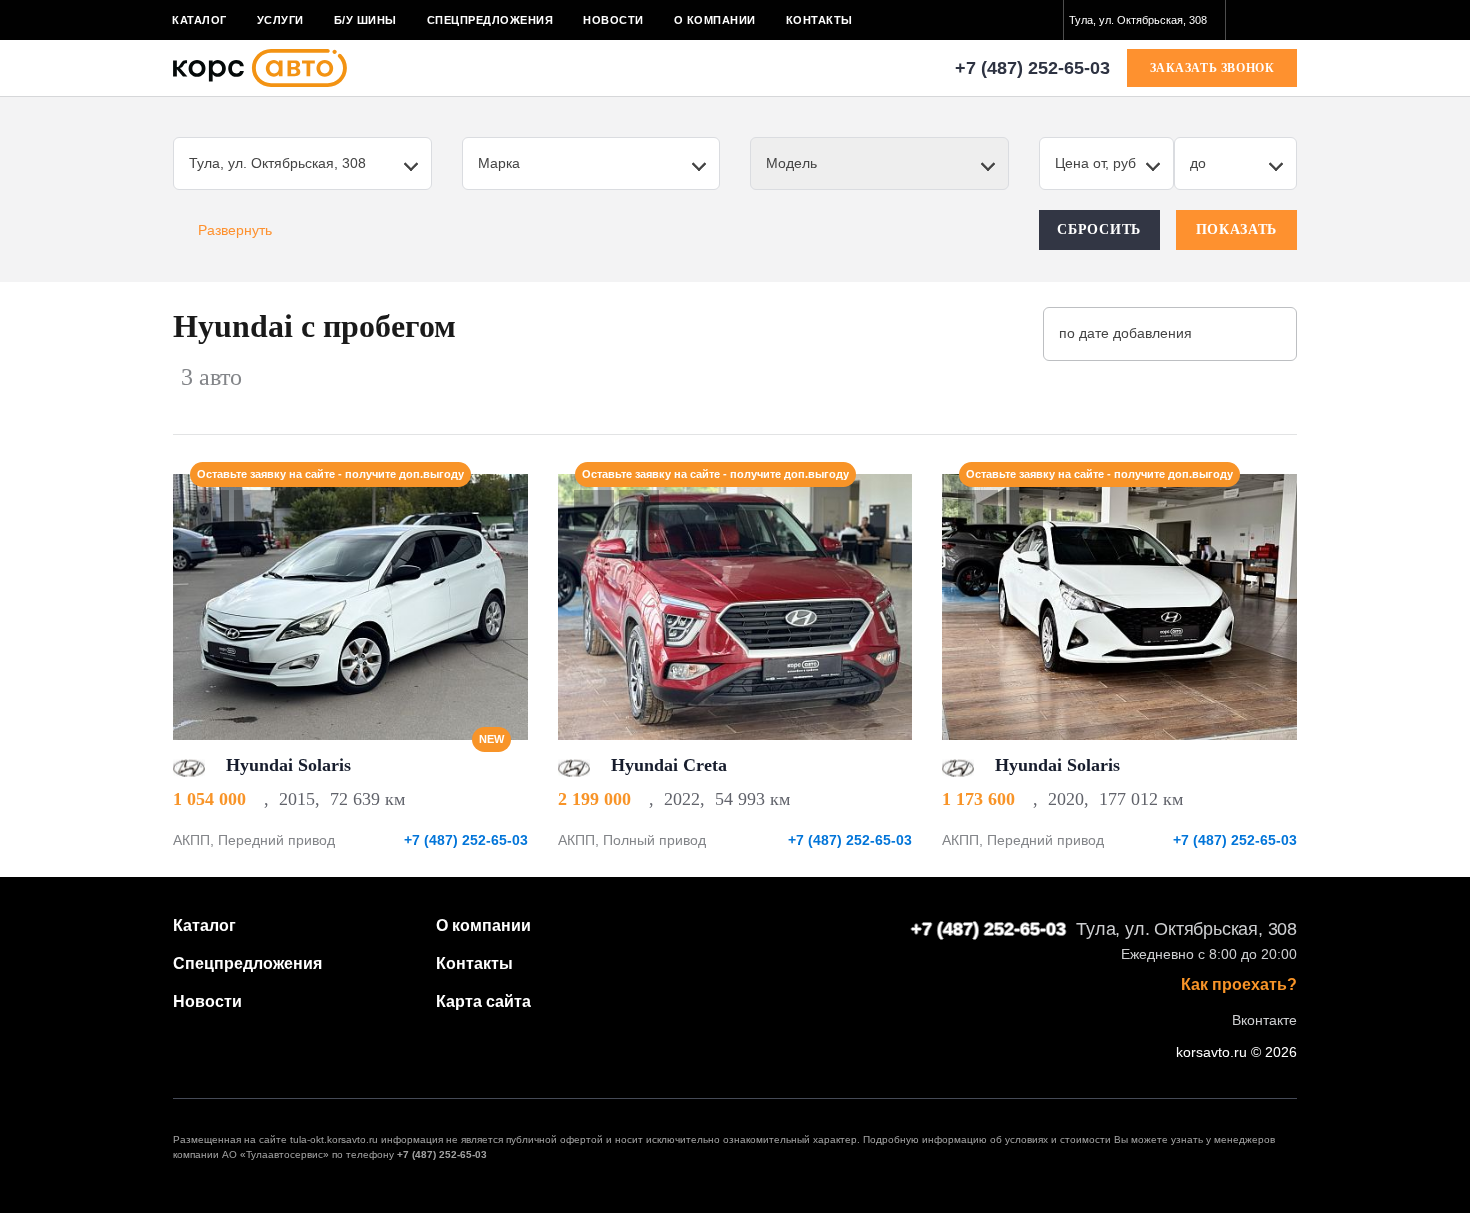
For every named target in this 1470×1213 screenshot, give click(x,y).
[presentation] (502, 607)
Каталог (199, 20)
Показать (1237, 229)
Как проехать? (1239, 985)
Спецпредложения (490, 20)
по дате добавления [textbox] (1125, 333)
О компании (715, 20)
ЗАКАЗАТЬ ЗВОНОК (1212, 68)
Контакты (819, 20)
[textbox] (1144, 20)
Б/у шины (365, 20)
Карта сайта (483, 1001)
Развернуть (235, 230)
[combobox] (1144, 20)
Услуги (280, 20)
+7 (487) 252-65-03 (1032, 68)
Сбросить (1099, 229)
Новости (613, 20)
